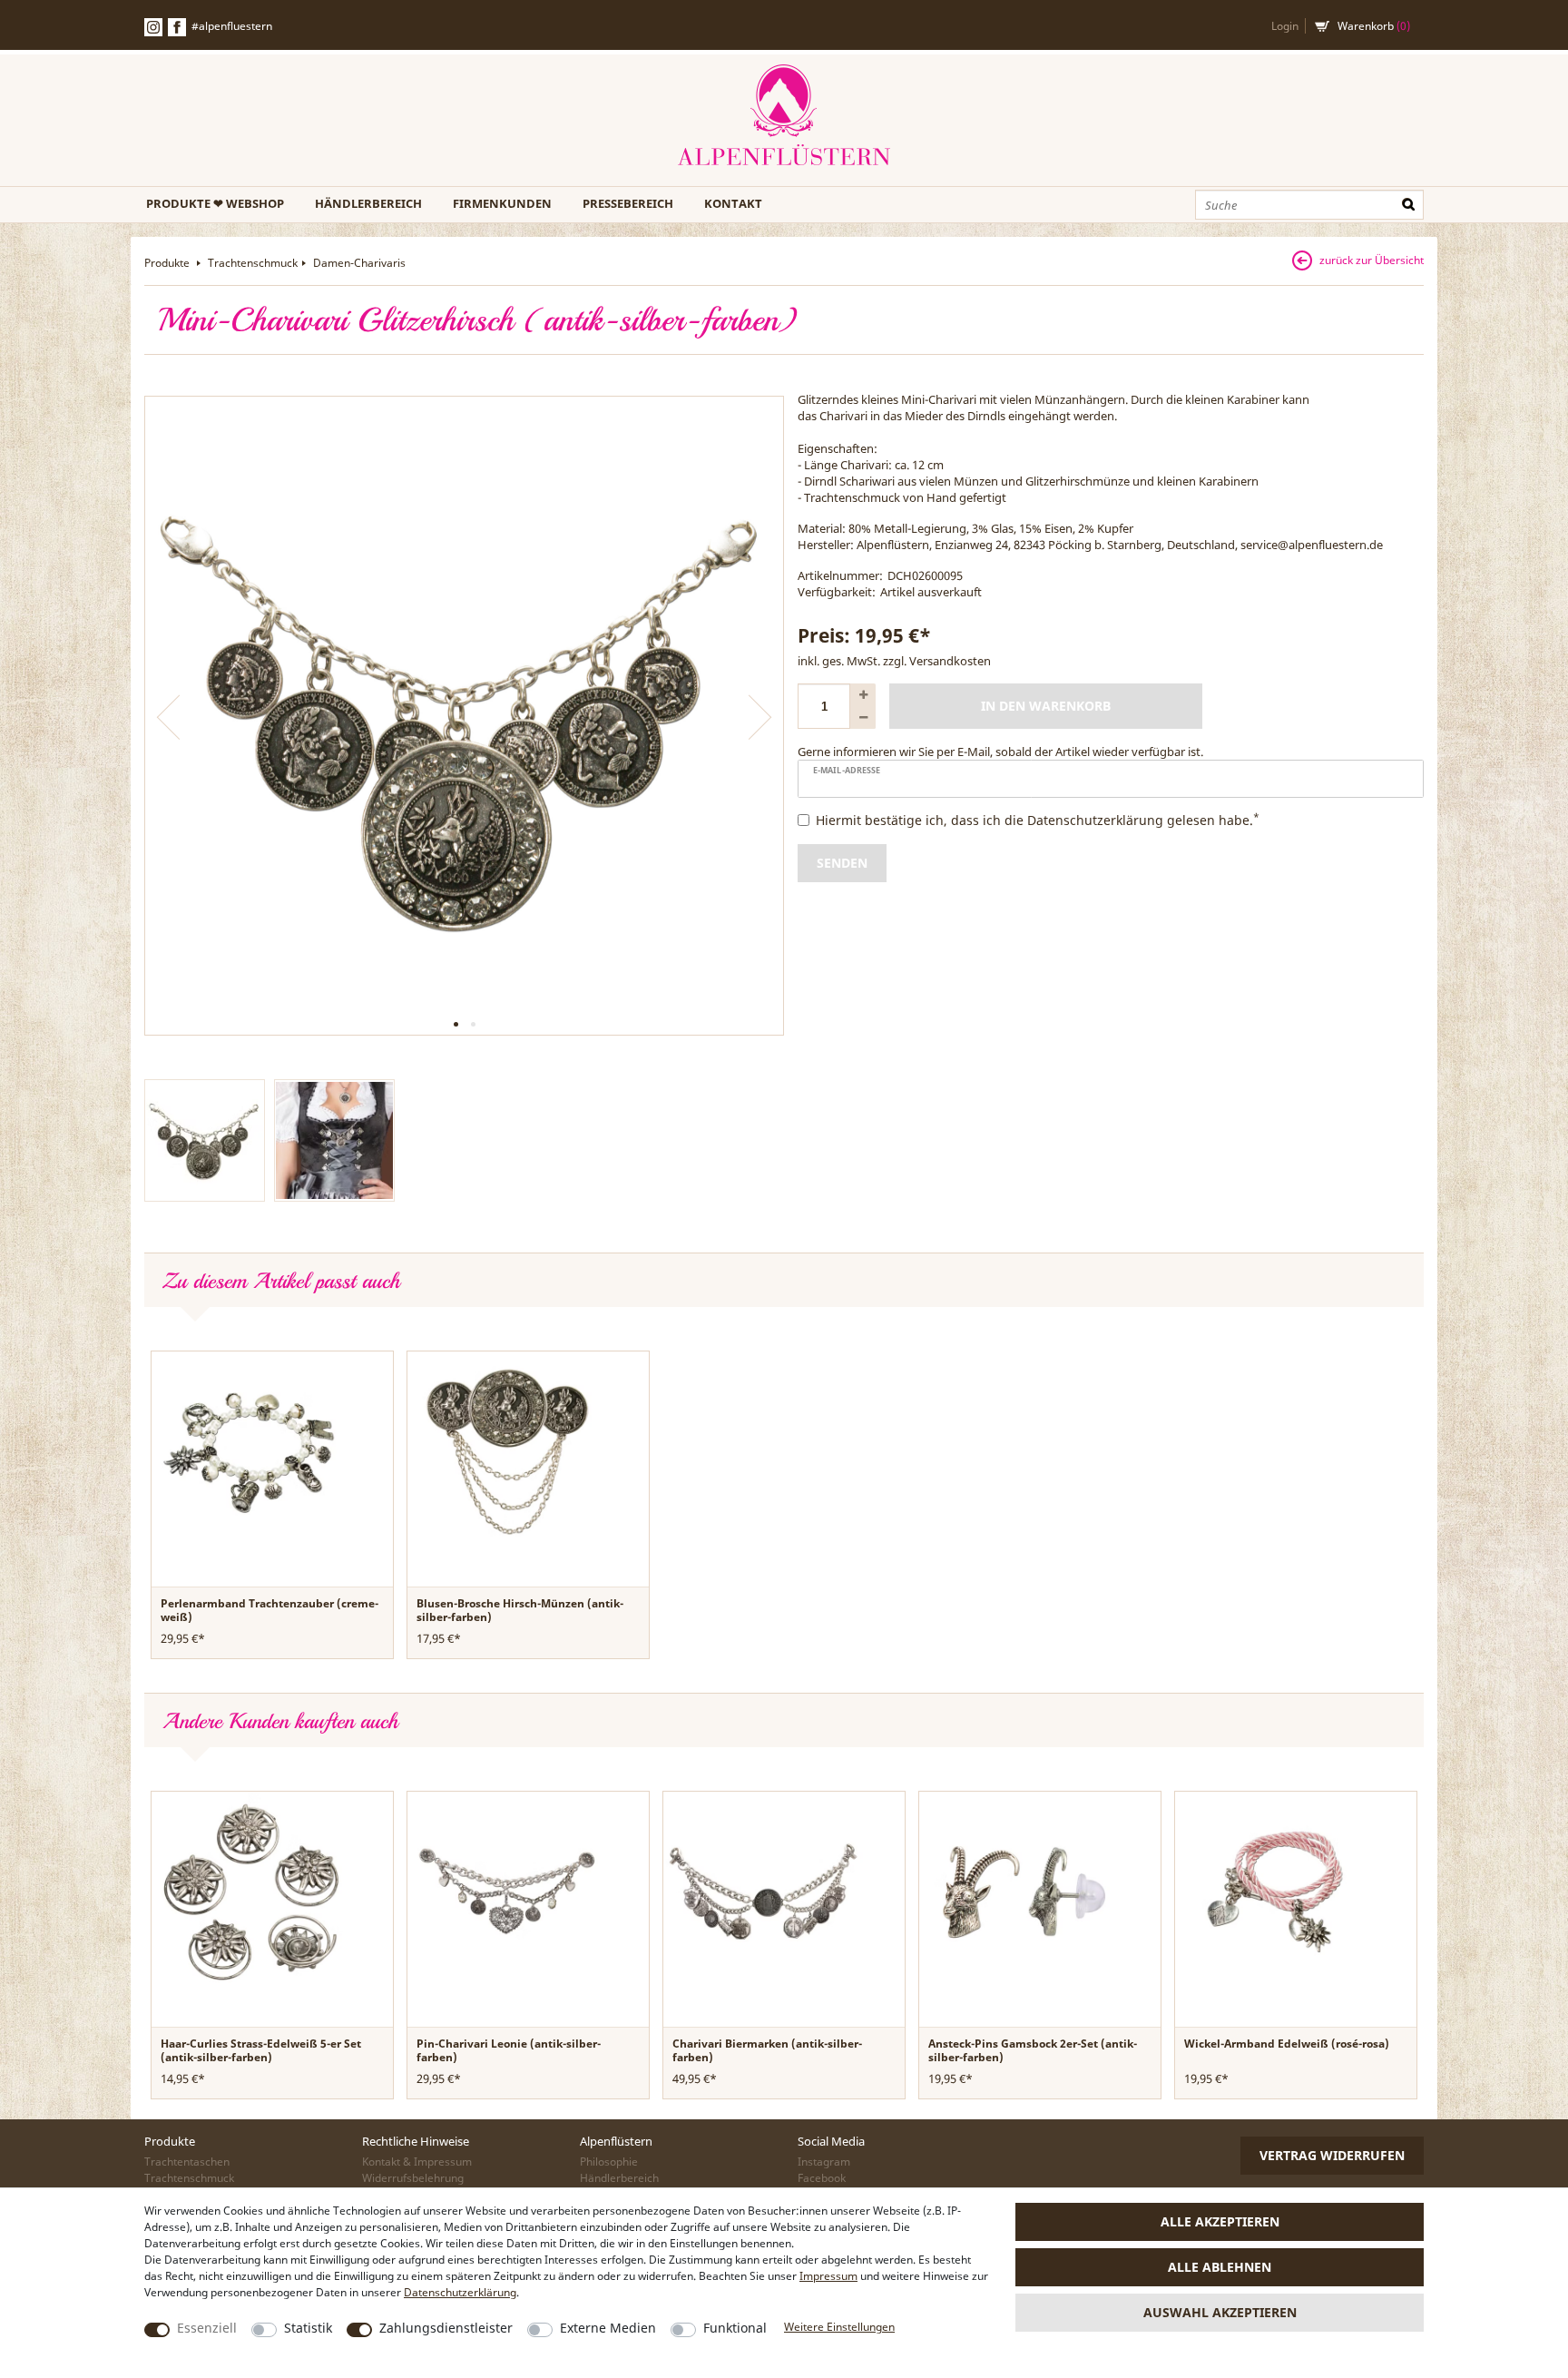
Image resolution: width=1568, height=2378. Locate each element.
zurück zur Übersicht (1372, 260)
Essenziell (207, 2328)
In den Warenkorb (1046, 706)
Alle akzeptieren (1220, 2221)
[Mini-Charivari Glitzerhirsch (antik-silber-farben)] (464, 716)
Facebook (177, 27)
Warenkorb (1374, 26)
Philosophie (609, 2162)
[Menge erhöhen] (863, 695)
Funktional (735, 2328)
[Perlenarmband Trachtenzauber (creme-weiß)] (251, 1450)
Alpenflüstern (784, 116)
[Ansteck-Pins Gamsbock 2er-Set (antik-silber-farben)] (1019, 1891)
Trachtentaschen (187, 2162)
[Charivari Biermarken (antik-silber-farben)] (763, 1891)
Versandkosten (950, 661)
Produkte (168, 263)
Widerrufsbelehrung (413, 2178)
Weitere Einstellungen (839, 2327)
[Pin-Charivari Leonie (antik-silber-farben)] (507, 1891)
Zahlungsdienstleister (446, 2328)
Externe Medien (608, 2328)
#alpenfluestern (232, 26)
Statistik (308, 2328)
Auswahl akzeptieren (1220, 2312)
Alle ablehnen (1220, 2267)
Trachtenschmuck (253, 263)
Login (1285, 26)
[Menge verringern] (863, 717)
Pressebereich (628, 203)
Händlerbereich (368, 203)
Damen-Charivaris (359, 263)
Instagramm (153, 27)
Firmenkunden (502, 203)
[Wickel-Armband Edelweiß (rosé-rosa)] (1275, 1891)
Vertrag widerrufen (1332, 2155)
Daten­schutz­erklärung (460, 2292)
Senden (842, 863)
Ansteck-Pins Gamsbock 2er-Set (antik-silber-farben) (1033, 2050)
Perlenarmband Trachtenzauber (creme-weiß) (269, 1610)
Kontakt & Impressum (417, 2162)
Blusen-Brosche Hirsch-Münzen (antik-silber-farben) (520, 1610)
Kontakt (733, 203)
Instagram (824, 2162)
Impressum (828, 2276)
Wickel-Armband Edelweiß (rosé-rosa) (1287, 2044)
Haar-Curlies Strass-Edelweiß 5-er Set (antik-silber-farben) (261, 2050)
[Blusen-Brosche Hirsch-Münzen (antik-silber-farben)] (507, 1450)
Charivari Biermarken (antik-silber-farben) (767, 2050)
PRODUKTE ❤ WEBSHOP (215, 203)
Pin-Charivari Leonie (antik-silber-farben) (509, 2050)
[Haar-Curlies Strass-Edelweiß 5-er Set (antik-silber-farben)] (251, 1891)
